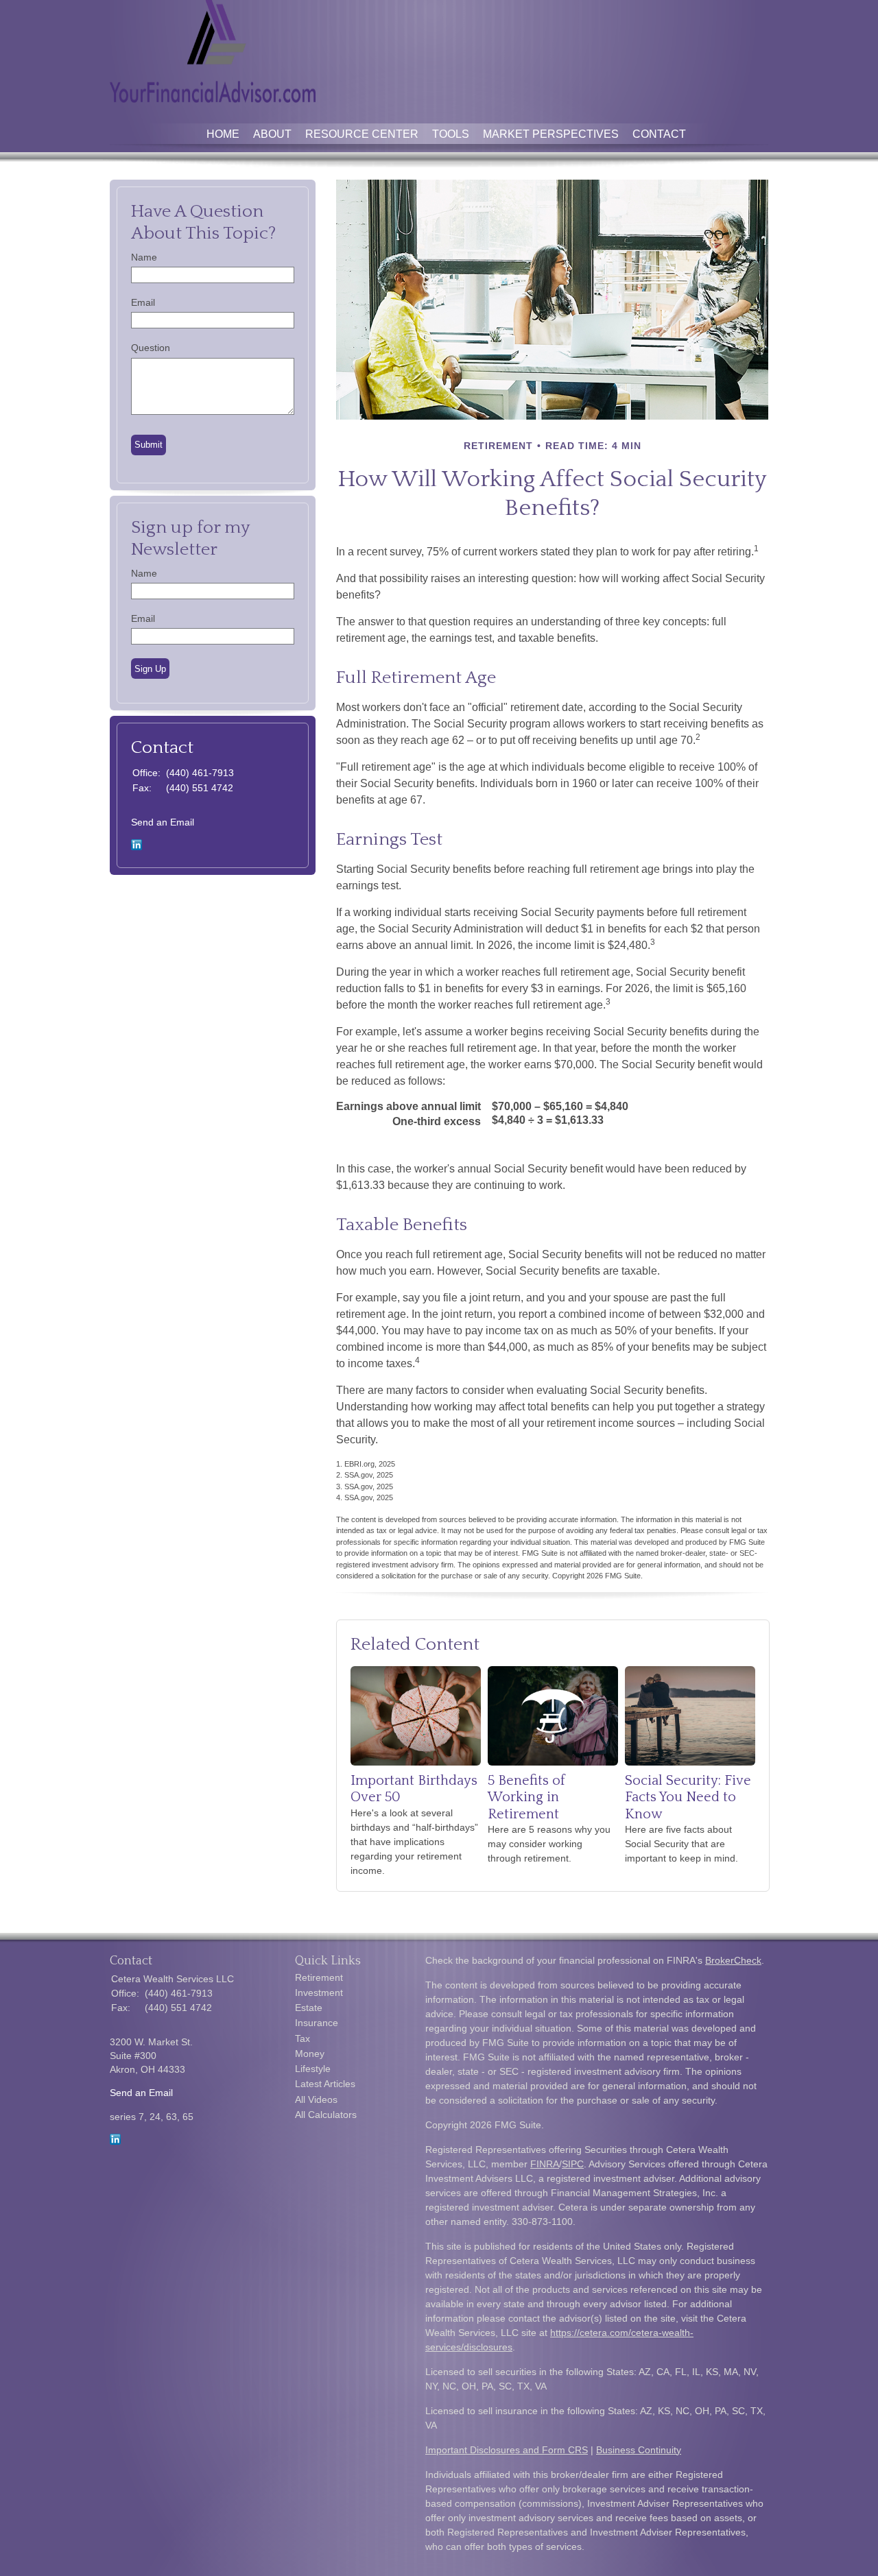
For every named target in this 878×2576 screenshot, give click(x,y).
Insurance (317, 2023)
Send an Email (163, 822)
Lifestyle (313, 2069)
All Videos (316, 2099)
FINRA (545, 2164)
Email (143, 302)
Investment (319, 1993)
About (272, 134)
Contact (659, 134)
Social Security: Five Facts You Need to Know (688, 1797)
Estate (309, 2008)
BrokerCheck (733, 1960)
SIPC (573, 2164)
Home (223, 134)
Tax (302, 2038)
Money (310, 2054)
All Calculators (326, 2115)
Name (144, 257)
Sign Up (150, 669)
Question (151, 348)
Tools (451, 134)
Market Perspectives (551, 134)
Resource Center (362, 134)
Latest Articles (325, 2084)
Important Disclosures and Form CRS (507, 2450)
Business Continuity (639, 2450)
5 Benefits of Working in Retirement (526, 1797)
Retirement (319, 1977)
